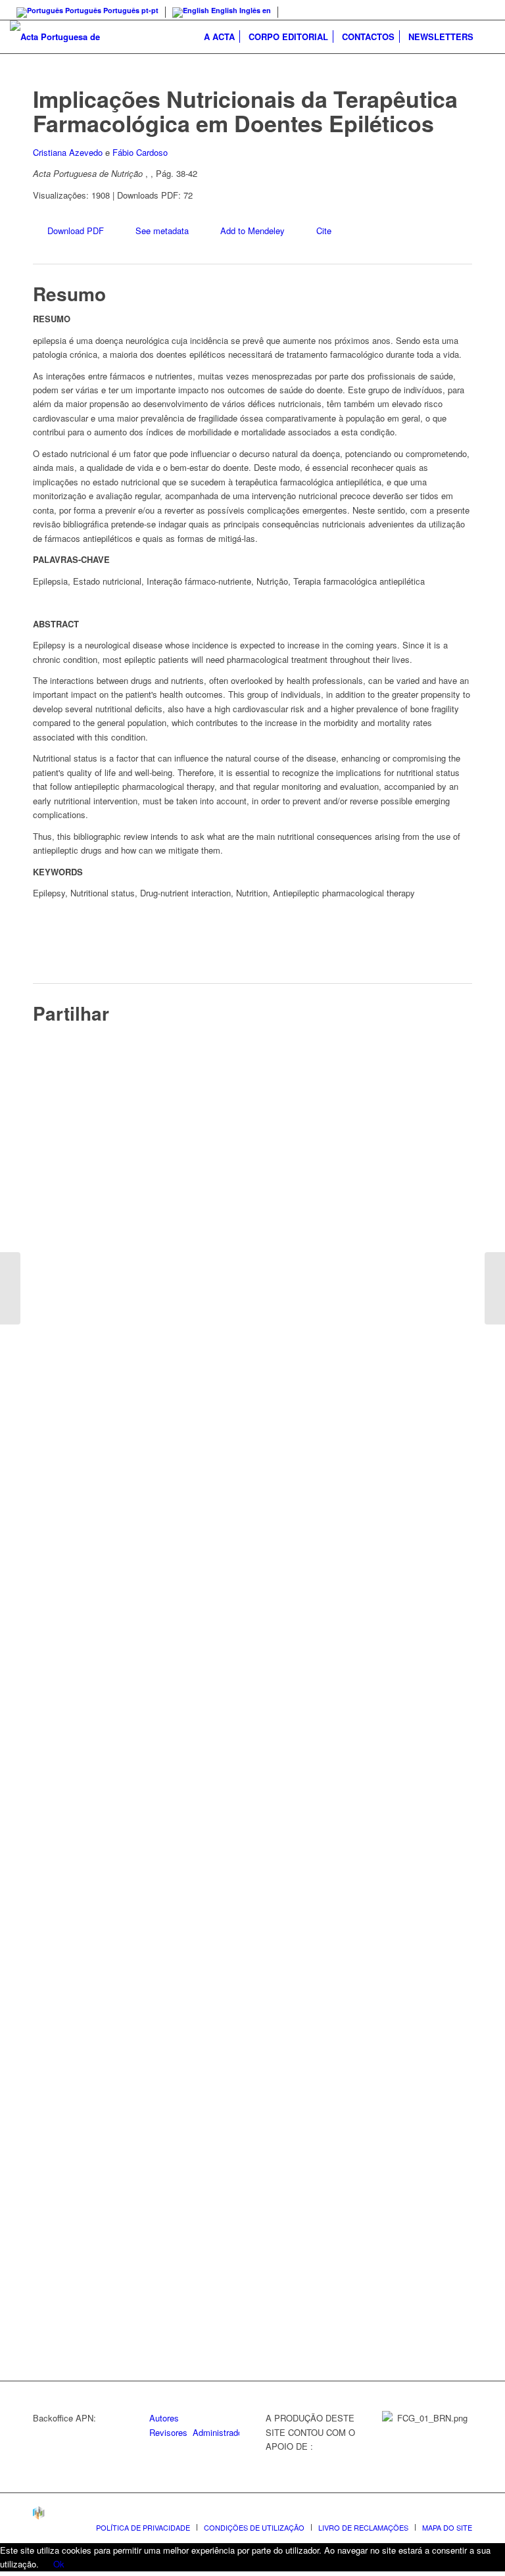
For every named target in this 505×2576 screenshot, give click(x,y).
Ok (59, 2564)
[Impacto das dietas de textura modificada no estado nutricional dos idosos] (10, 1288)
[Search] (488, 37)
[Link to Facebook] (485, 10)
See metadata (162, 231)
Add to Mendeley (252, 231)
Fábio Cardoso (140, 152)
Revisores (168, 2432)
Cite (324, 231)
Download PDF (76, 231)
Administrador (219, 2432)
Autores (164, 2418)
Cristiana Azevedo (68, 152)
